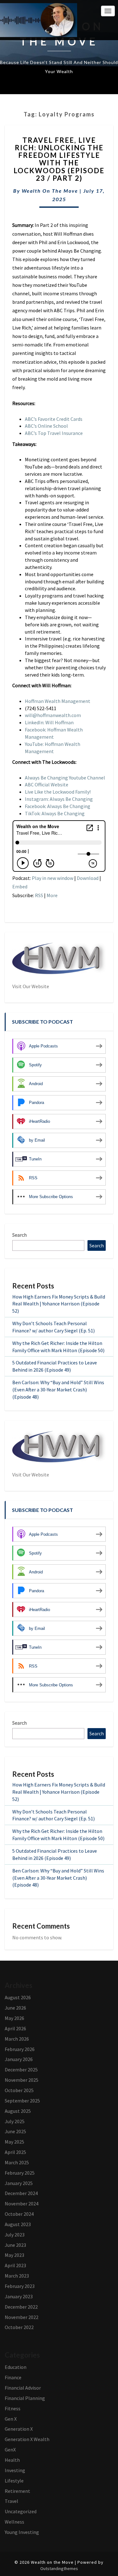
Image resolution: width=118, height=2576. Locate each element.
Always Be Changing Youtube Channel (65, 778)
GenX (10, 2450)
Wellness (14, 2522)
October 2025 (19, 2090)
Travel (11, 2501)
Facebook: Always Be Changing (58, 806)
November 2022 (22, 2317)
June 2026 (15, 2008)
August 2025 (18, 2111)
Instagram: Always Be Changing (59, 799)
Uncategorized (21, 2511)
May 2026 (14, 2018)
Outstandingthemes (59, 2568)
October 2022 (19, 2327)
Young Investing (22, 2532)
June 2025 (15, 2131)
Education (16, 2367)
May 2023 (14, 2255)
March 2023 (17, 2276)
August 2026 (18, 1997)
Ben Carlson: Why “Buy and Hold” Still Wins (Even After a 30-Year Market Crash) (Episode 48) (58, 1390)
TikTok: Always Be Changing (55, 813)
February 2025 (20, 2173)
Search (20, 1235)
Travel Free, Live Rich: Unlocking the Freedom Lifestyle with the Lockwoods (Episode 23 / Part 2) (59, 159)
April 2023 (15, 2265)
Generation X (19, 2429)
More (52, 895)
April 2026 (15, 2028)
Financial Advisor (23, 2388)
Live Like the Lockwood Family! (58, 792)
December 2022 (21, 2307)
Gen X (11, 2419)
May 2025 (14, 2142)
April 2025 (15, 2152)
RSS (39, 895)
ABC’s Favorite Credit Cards (54, 419)
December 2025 (21, 2070)
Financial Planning (25, 2398)
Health (12, 2460)
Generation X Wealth (27, 2439)
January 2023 (19, 2296)
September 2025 (22, 2101)
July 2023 (15, 2235)
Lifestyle (14, 2481)
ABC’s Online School (46, 426)
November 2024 (22, 2204)
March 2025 (17, 2162)
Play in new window (53, 878)
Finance (13, 2377)
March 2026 (17, 2039)
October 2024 (19, 2214)
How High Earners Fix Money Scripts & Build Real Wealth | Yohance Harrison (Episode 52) (59, 1304)
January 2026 (19, 2059)
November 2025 (22, 2080)
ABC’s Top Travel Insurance (54, 433)
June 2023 (15, 2245)
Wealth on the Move (50, 191)
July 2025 (15, 2121)
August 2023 (18, 2224)
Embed (20, 886)
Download (88, 878)
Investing (15, 2470)
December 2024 (21, 2193)
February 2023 (20, 2286)
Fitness (13, 2408)
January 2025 (19, 2183)
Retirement (17, 2491)
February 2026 (20, 2049)
